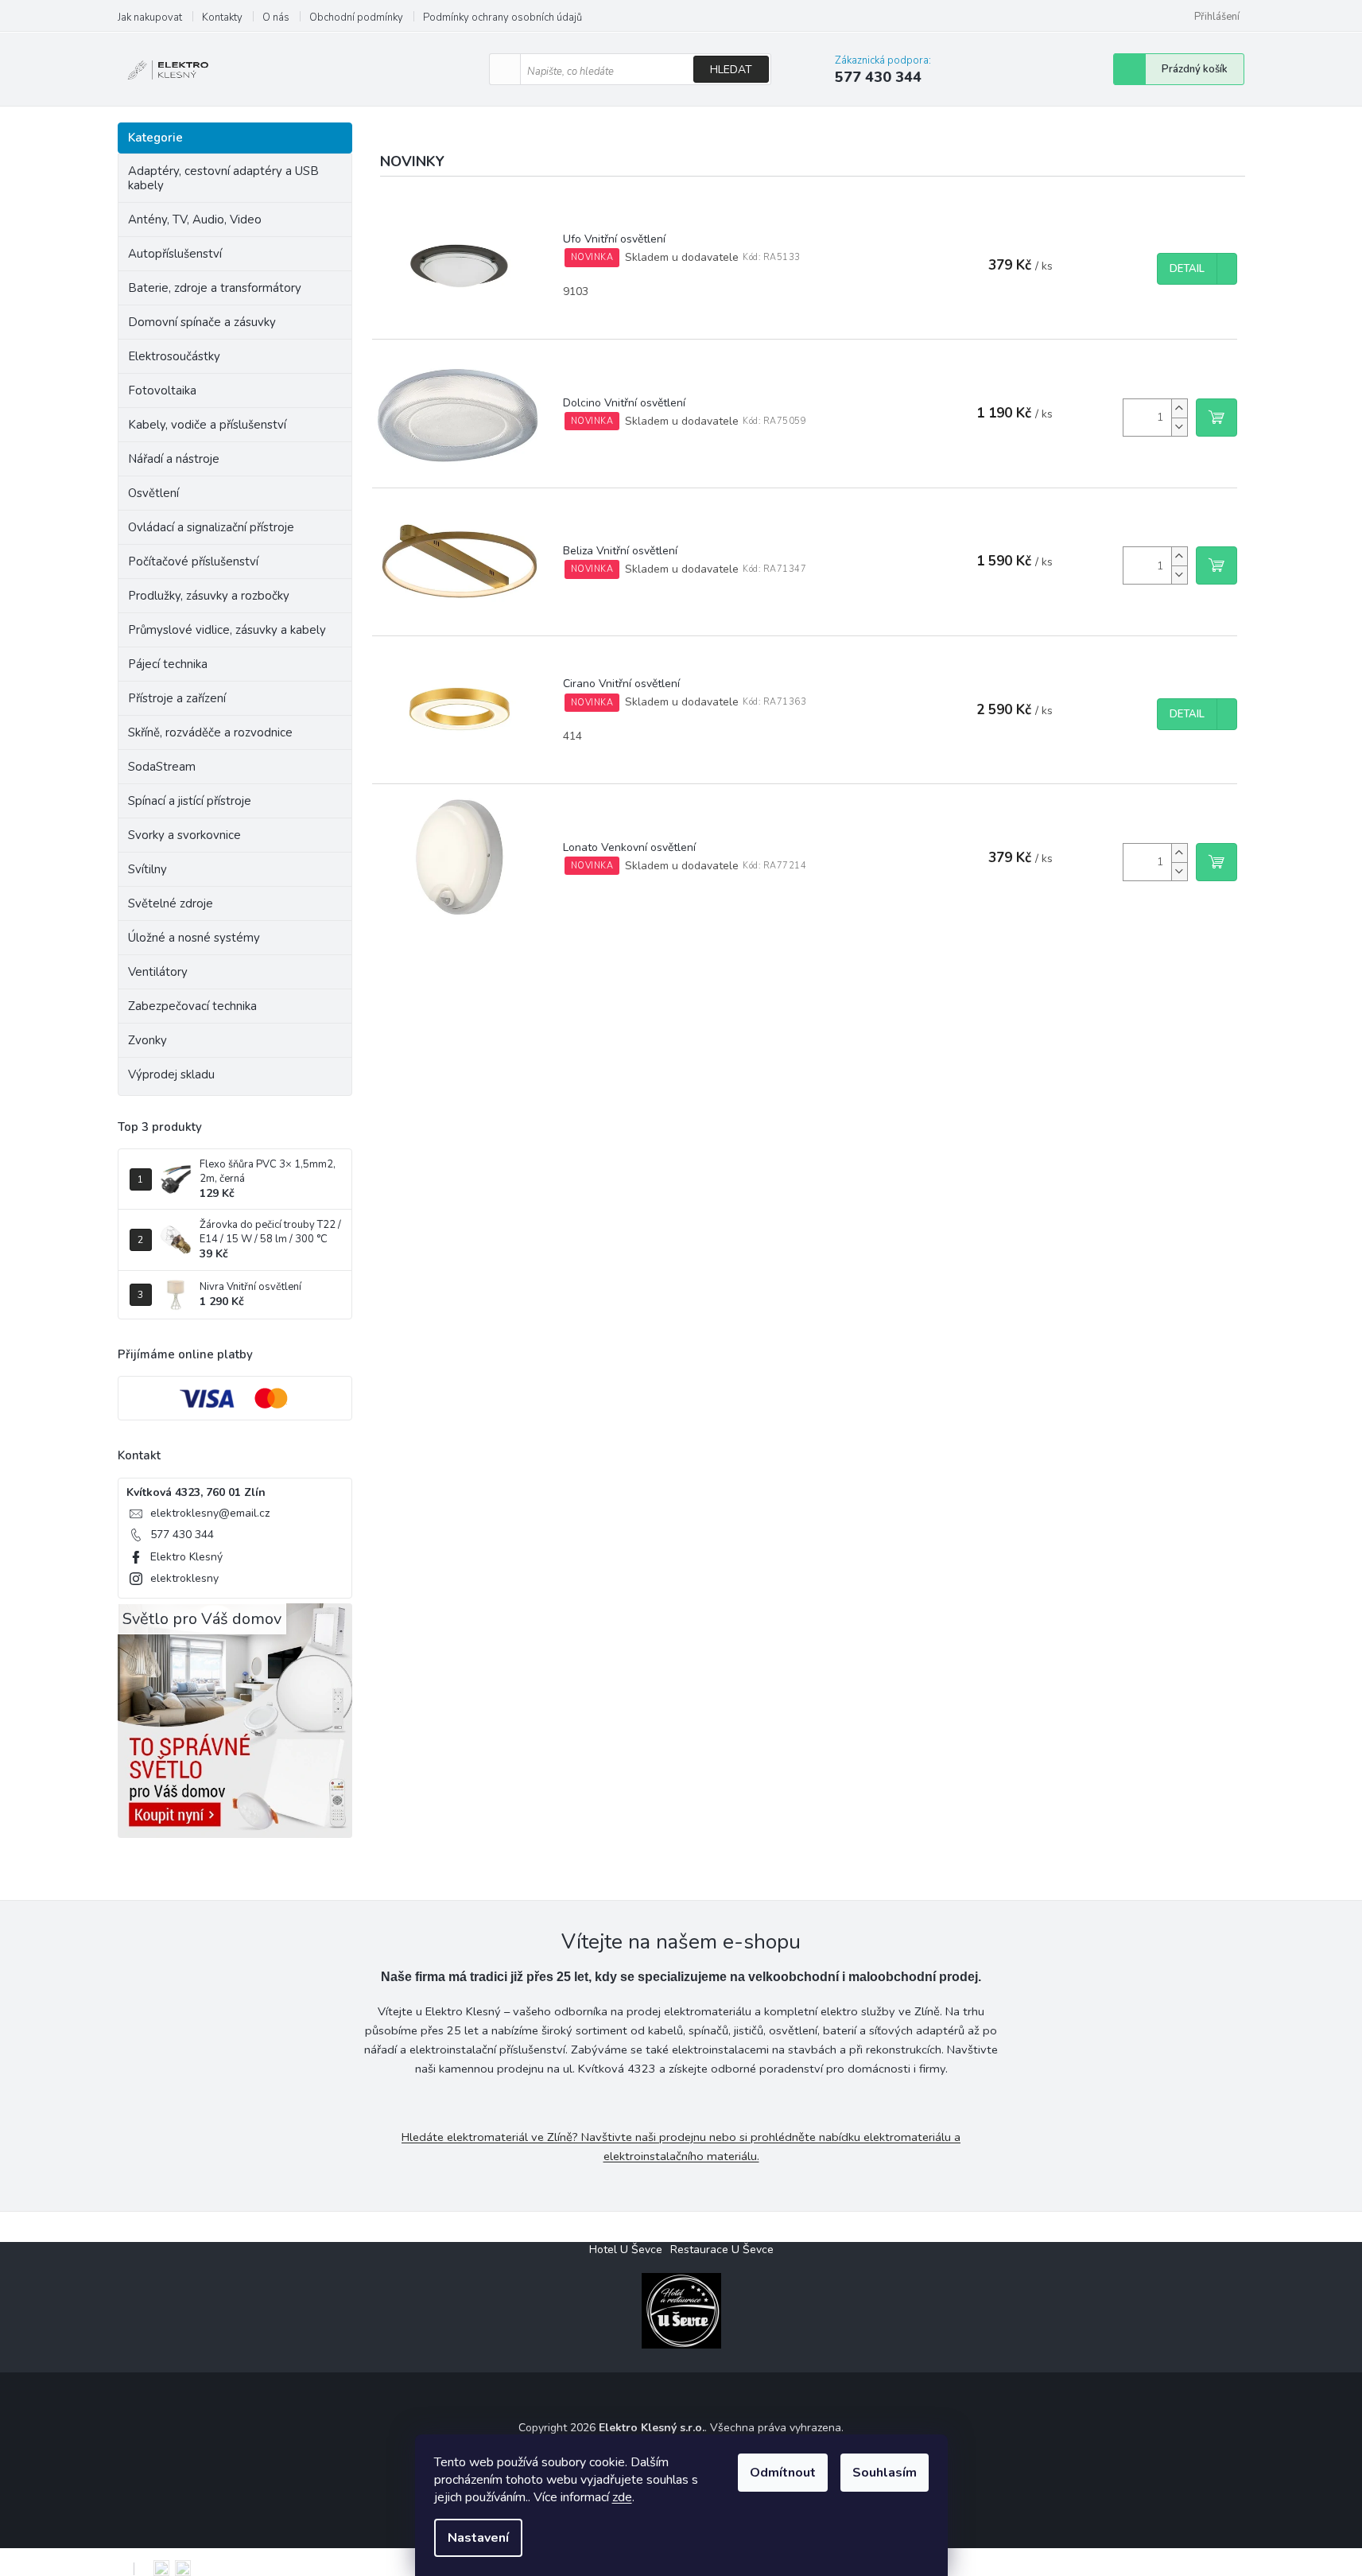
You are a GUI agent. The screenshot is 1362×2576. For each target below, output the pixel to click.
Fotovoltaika (162, 390)
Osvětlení (153, 493)
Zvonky (147, 1040)
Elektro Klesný (186, 1557)
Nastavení (478, 2538)
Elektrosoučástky (174, 356)
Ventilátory (158, 972)
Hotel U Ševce (626, 2250)
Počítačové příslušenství (193, 561)
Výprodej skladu (171, 1074)
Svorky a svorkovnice (184, 835)
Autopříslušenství (175, 254)
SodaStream (162, 767)
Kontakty (222, 17)
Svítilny (147, 869)
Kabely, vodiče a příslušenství (207, 425)
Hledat (731, 70)
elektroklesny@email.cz (210, 1513)
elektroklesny (184, 1578)
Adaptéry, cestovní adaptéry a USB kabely (223, 178)
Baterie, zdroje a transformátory (215, 288)
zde (622, 2497)
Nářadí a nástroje (174, 459)
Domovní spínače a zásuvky (202, 322)
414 (572, 736)
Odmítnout (783, 2473)
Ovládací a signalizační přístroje (211, 527)
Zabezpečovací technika (192, 1006)
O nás (276, 17)
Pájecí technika (168, 664)
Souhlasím (885, 2473)
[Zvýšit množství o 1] (1179, 408)
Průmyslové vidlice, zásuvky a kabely (227, 630)
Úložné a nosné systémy (194, 938)
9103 (576, 291)
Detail (1187, 269)
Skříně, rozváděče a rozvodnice (210, 732)
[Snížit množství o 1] (1179, 427)
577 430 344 (182, 1535)
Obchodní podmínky (356, 17)
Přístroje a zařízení (177, 698)
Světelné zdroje (171, 903)
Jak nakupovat (150, 17)
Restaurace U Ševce (722, 2250)
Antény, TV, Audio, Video (195, 220)
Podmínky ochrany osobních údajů (503, 17)
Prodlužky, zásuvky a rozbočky (209, 596)
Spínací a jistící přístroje (190, 801)
